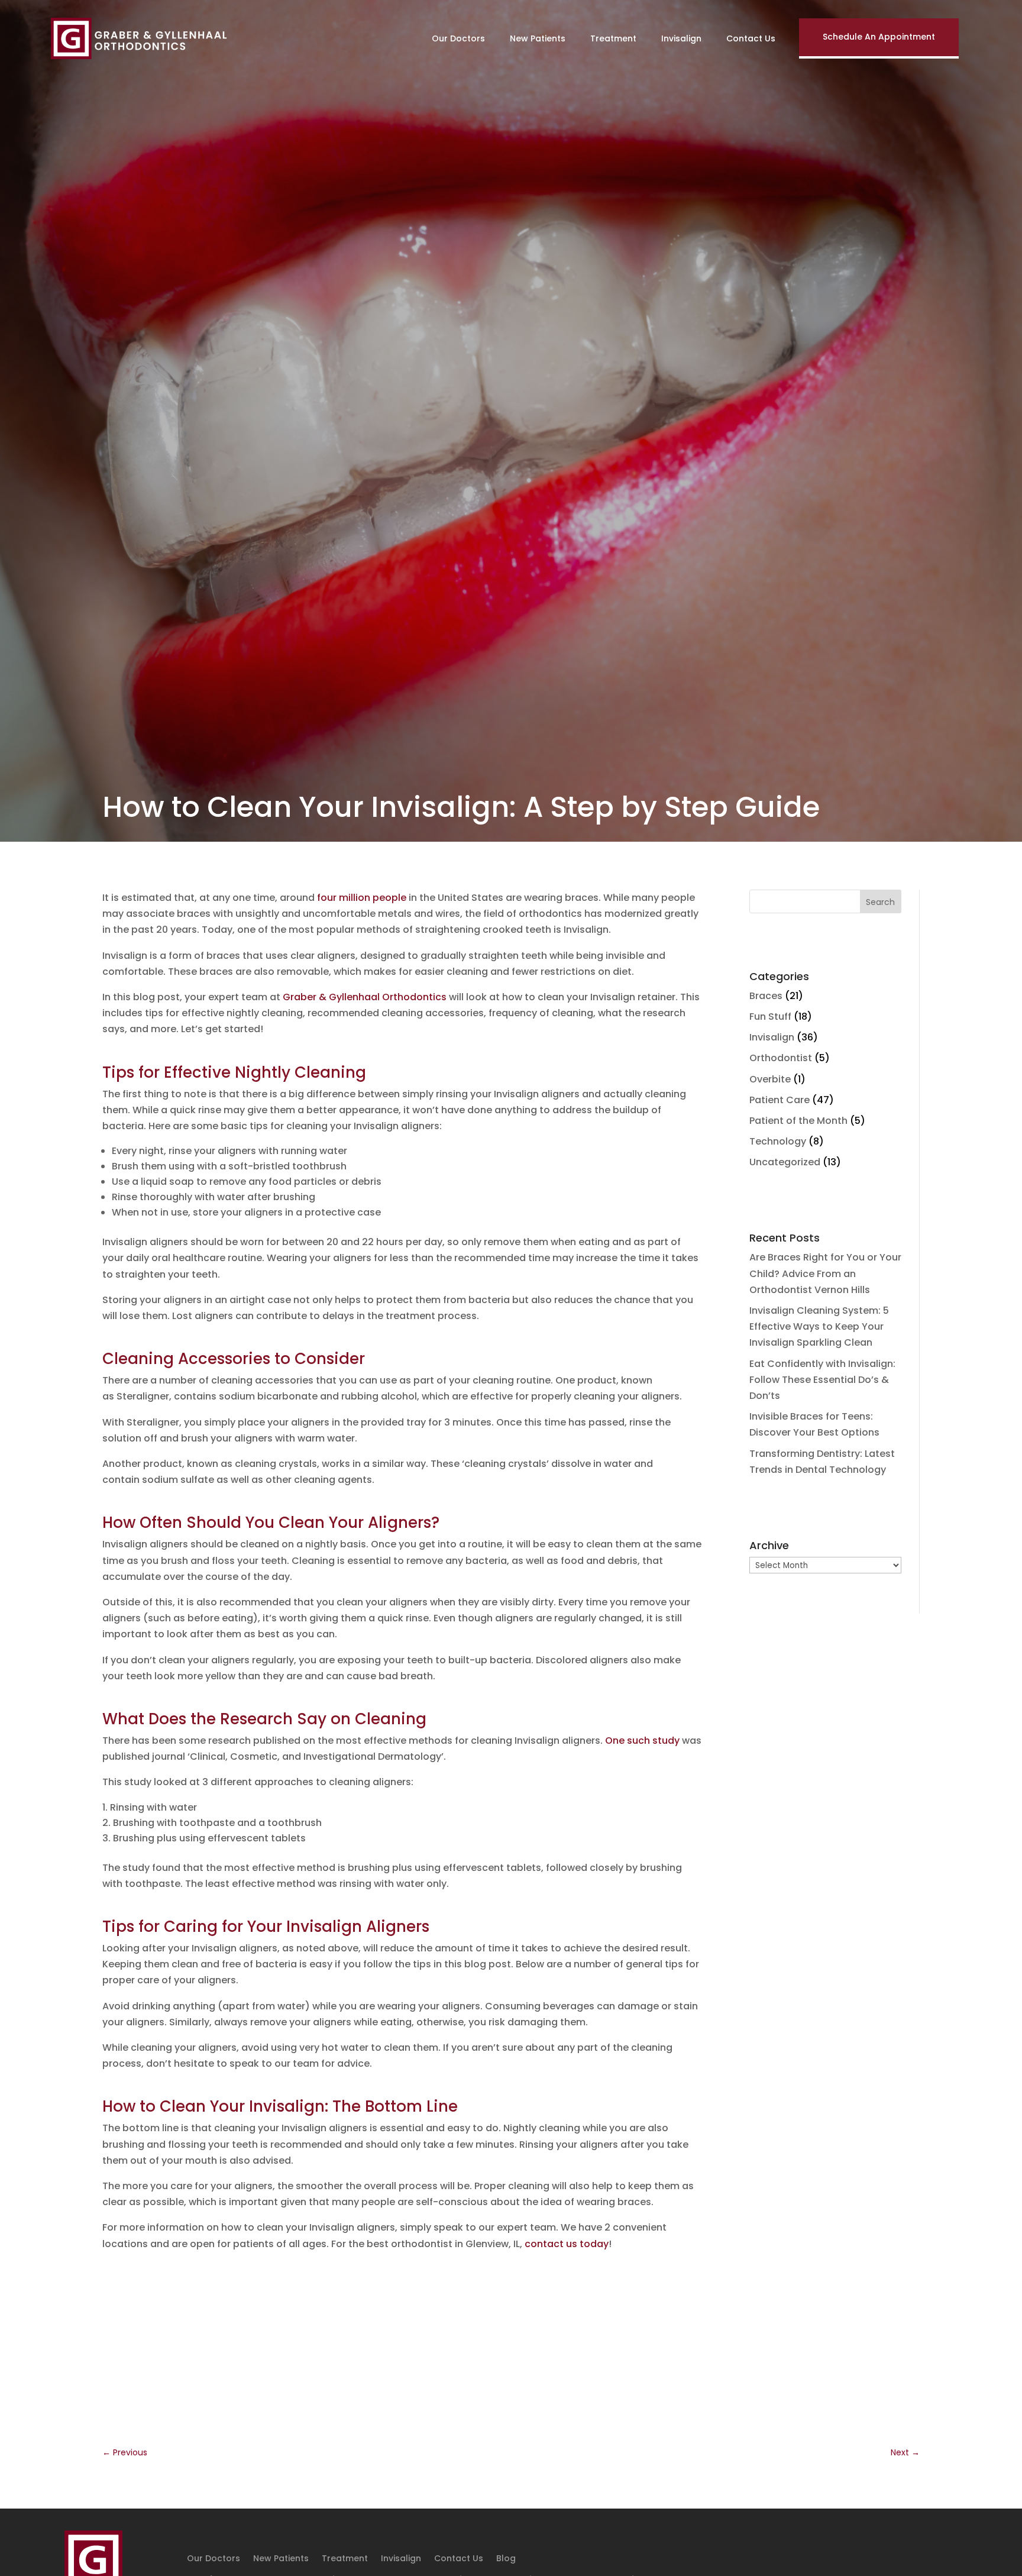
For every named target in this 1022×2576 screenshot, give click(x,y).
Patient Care (780, 1100)
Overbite (770, 1079)
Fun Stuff (770, 1016)
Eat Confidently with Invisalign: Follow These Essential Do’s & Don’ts (822, 1380)
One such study (642, 1741)
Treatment (613, 38)
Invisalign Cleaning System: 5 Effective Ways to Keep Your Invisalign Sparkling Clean (819, 1326)
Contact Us (751, 38)
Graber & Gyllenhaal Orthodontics (365, 997)
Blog (506, 2559)
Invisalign (681, 38)
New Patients (538, 38)
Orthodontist (781, 1058)
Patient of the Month (798, 1121)
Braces (766, 996)
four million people (362, 898)
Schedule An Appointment (879, 37)
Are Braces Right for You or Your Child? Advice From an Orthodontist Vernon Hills (825, 1273)
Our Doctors (458, 38)
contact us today (567, 2244)
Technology (778, 1141)
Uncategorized (785, 1162)
